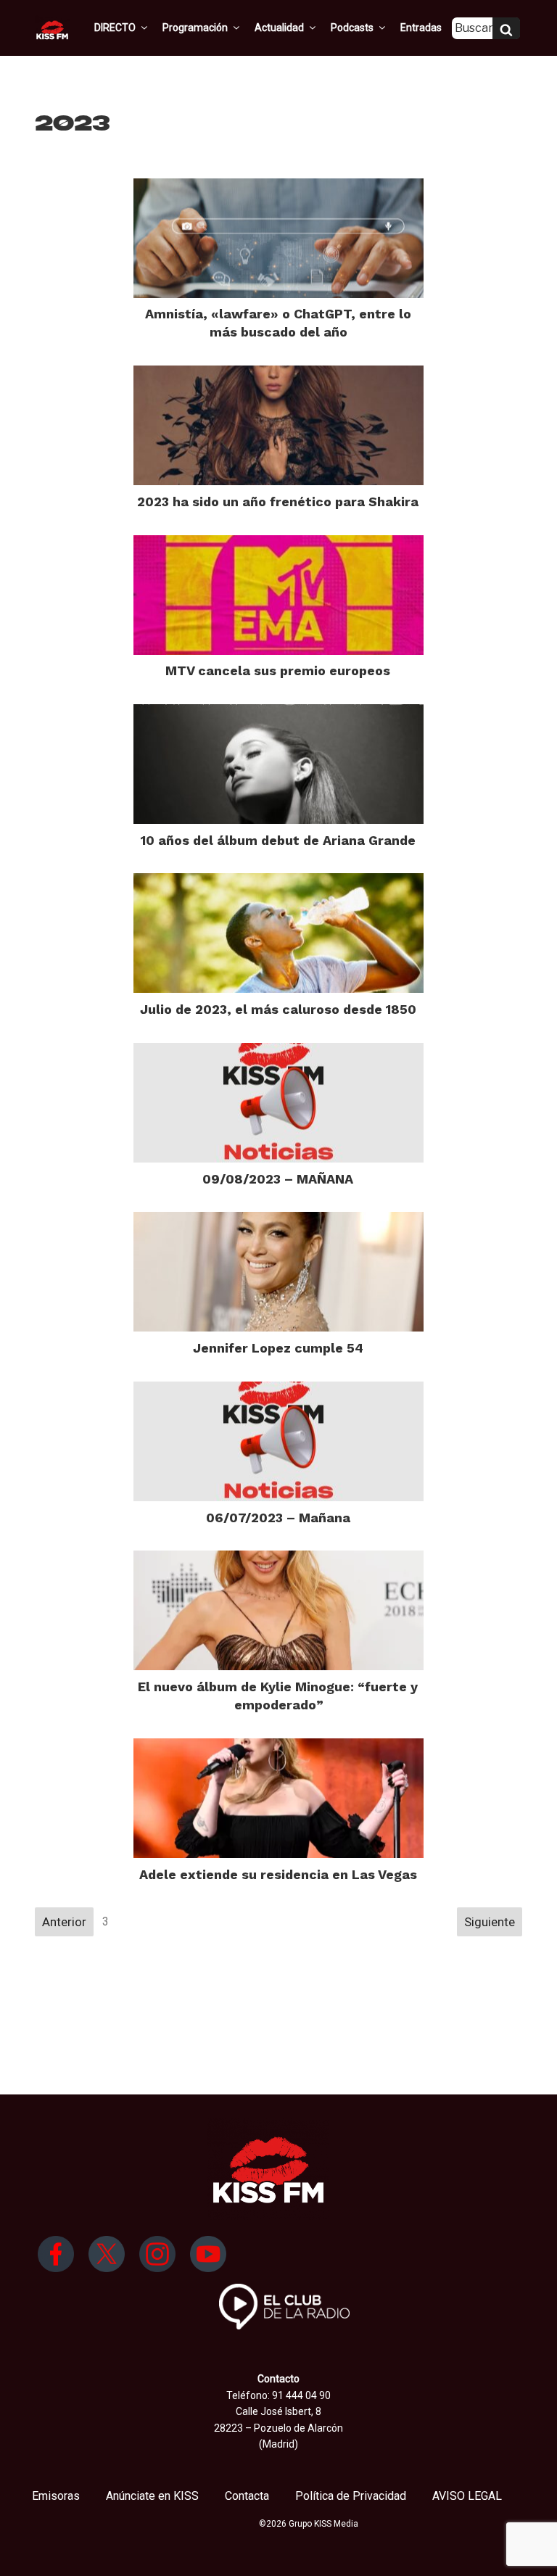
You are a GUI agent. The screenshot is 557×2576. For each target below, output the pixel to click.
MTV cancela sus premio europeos (278, 670)
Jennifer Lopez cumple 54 (278, 1348)
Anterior (64, 1922)
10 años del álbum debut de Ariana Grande (278, 840)
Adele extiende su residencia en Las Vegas (278, 1874)
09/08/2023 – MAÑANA (278, 1179)
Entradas (421, 28)
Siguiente (490, 1922)
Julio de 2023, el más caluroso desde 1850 (278, 1009)
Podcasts (352, 28)
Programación (195, 28)
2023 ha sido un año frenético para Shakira (278, 501)
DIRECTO (115, 28)
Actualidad (279, 28)
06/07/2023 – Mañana (278, 1518)
